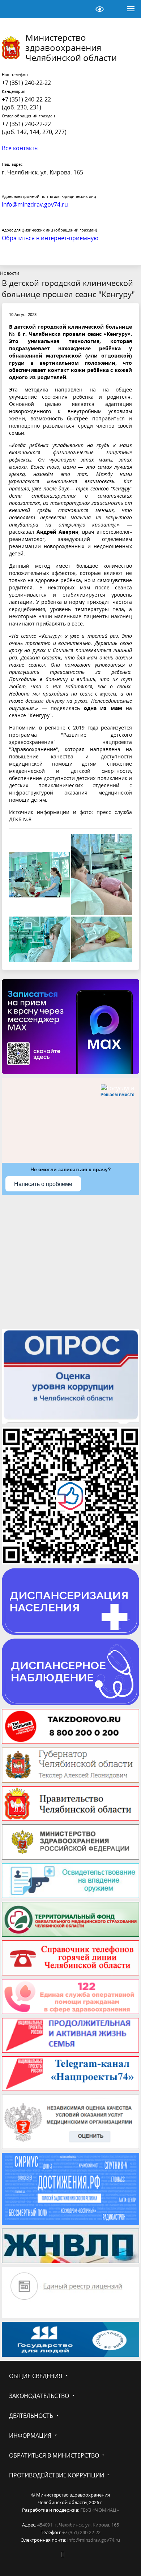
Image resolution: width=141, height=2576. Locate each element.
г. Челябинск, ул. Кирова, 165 (42, 172)
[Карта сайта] (81, 9)
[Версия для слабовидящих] (99, 9)
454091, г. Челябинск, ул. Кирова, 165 (78, 2525)
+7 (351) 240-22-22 (26, 83)
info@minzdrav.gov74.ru (94, 2540)
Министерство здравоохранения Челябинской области (71, 48)
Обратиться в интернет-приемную (50, 238)
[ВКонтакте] (63, 2554)
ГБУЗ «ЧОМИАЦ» (100, 2510)
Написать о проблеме (43, 1184)
